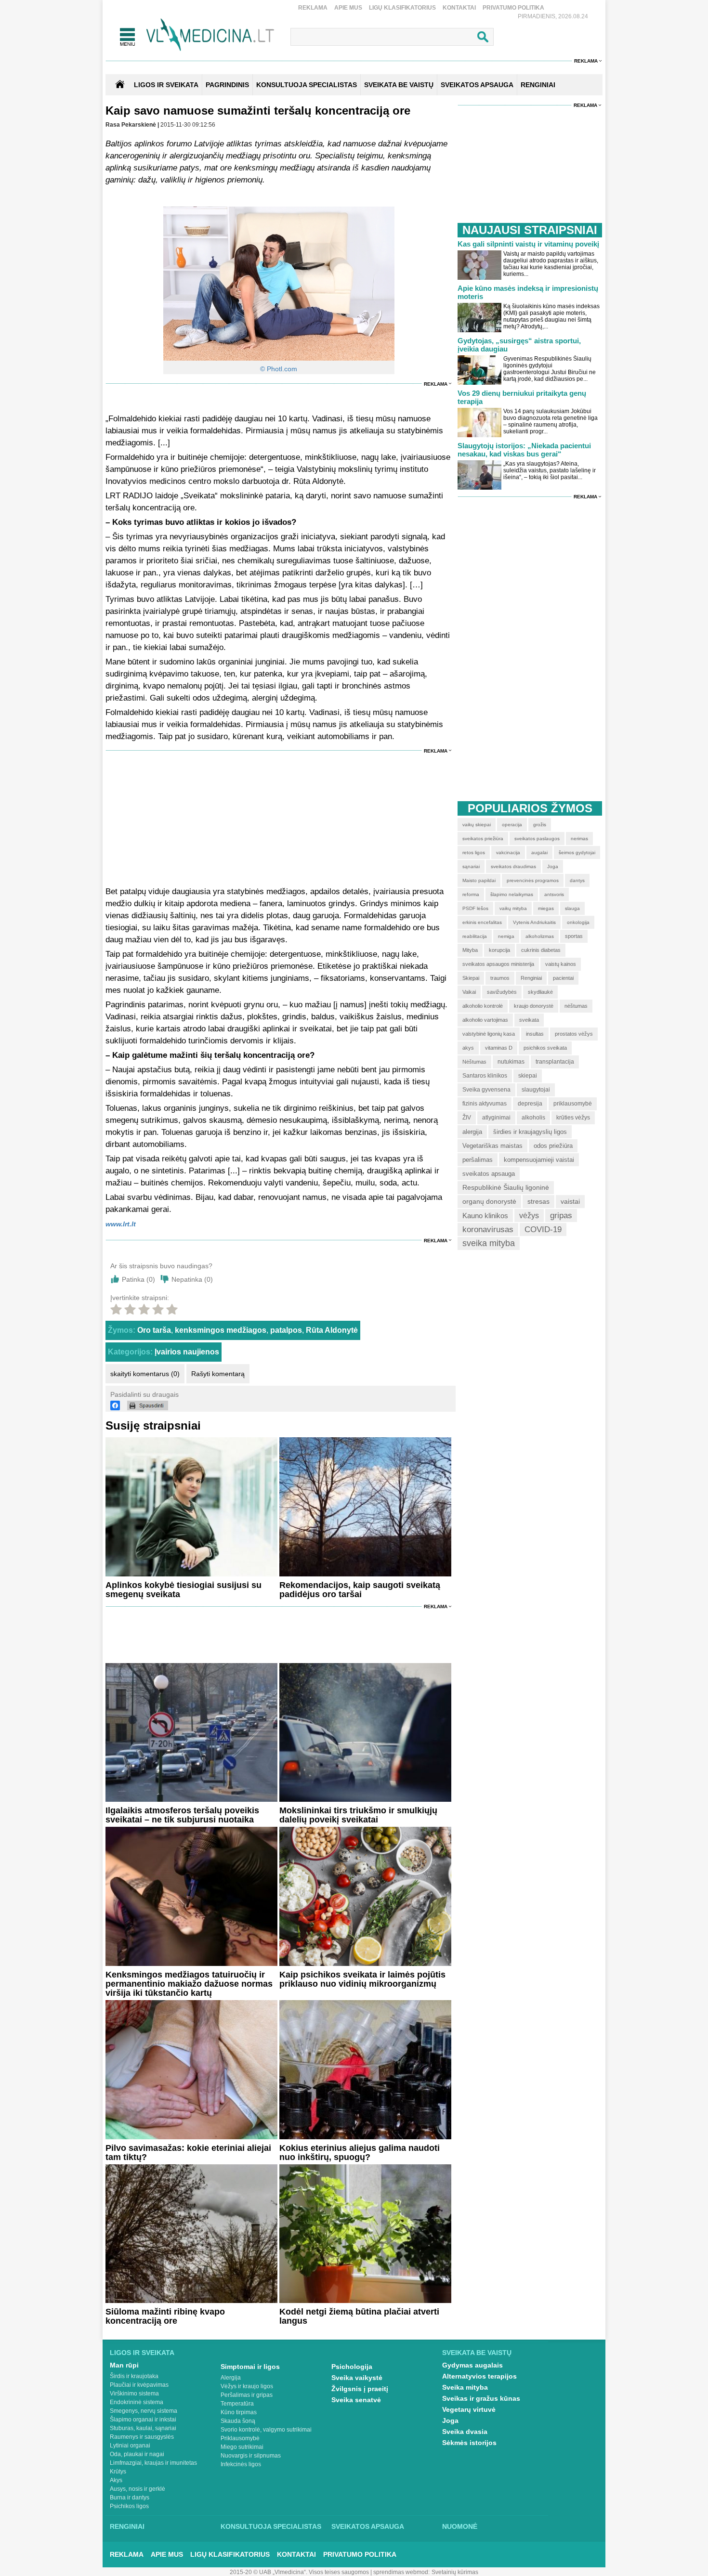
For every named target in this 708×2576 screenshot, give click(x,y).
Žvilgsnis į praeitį (360, 2389)
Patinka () (138, 1279)
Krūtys (118, 2472)
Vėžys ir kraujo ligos (247, 2386)
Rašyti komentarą (218, 1374)
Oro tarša (154, 1330)
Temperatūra (237, 2404)
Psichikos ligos (129, 2506)
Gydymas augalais (472, 2365)
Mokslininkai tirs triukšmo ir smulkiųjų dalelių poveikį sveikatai (358, 1815)
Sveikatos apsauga (368, 2526)
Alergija (231, 2378)
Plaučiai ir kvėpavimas (139, 2385)
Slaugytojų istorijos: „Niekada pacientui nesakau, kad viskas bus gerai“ (524, 450)
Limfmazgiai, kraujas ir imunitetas (153, 2463)
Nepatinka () (192, 1279)
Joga (450, 2420)
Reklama (313, 8)
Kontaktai (459, 8)
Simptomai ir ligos (250, 2367)
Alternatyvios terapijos (479, 2376)
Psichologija (352, 2367)
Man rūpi (124, 2365)
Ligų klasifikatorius (402, 8)
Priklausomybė (240, 2438)
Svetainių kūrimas (455, 2572)
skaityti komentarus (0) (145, 1374)
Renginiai (127, 2526)
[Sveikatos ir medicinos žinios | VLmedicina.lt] (210, 35)
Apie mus (348, 8)
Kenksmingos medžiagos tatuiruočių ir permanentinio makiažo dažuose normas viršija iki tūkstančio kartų (189, 1984)
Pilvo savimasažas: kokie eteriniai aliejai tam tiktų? (188, 2153)
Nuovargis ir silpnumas (251, 2456)
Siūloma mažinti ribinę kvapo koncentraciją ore (165, 2316)
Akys (116, 2480)
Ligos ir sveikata (166, 85)
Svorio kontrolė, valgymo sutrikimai (266, 2430)
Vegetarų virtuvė (469, 2409)
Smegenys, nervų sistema (144, 2411)
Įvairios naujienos (187, 1352)
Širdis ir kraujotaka (134, 2376)
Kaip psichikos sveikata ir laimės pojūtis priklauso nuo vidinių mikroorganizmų (362, 1979)
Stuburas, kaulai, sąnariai (143, 2428)
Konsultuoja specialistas (271, 2526)
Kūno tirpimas (239, 2412)
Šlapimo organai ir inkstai (143, 2420)
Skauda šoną (238, 2421)
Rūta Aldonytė (332, 1330)
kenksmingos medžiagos (221, 1330)
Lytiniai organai (130, 2446)
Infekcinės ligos (241, 2464)
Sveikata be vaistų (477, 2353)
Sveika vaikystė (357, 2378)
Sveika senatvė (356, 2400)
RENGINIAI (538, 85)
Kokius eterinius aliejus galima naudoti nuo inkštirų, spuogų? (360, 2153)
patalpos (286, 1330)
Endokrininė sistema (137, 2402)
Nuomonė (460, 2526)
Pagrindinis (227, 85)
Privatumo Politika (513, 8)
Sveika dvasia (465, 2432)
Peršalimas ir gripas (247, 2395)
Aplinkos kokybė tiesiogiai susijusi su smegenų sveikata (184, 1590)
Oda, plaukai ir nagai (137, 2454)
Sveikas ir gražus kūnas (481, 2398)
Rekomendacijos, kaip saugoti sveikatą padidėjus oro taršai (360, 1590)
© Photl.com (279, 369)
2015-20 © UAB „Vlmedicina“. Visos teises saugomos (299, 2572)
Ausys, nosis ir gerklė (138, 2489)
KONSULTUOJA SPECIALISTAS (307, 85)
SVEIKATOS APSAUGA (477, 85)
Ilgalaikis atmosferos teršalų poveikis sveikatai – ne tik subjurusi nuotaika (182, 1815)
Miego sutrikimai (242, 2447)
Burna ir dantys (130, 2498)
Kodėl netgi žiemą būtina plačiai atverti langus (359, 2316)
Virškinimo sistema (134, 2394)
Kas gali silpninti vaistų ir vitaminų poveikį (528, 244)
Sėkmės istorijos (469, 2443)
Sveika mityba (465, 2387)
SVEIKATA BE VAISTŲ (399, 85)
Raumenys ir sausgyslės (142, 2437)
